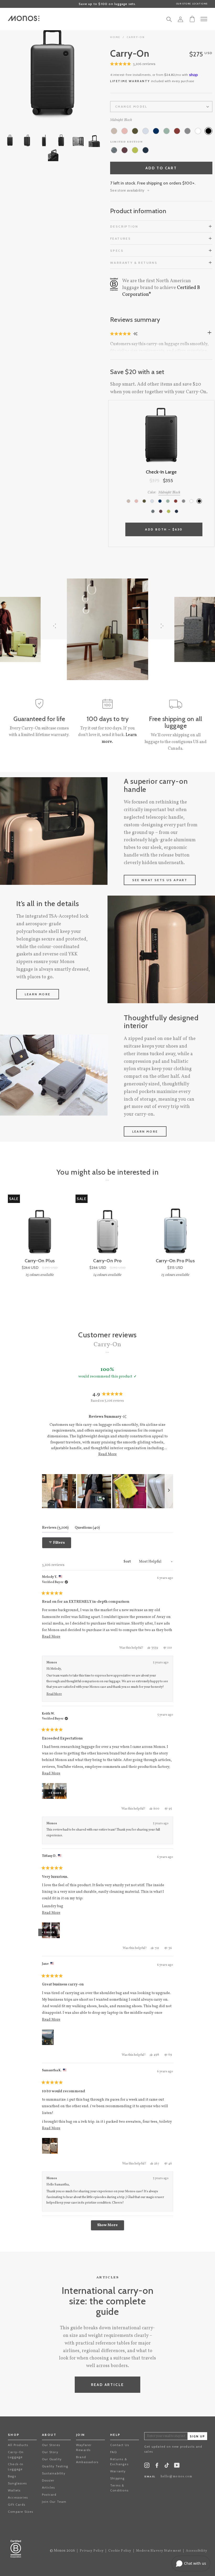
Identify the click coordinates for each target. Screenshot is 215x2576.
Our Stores (51, 2445)
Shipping (117, 2478)
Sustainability (54, 2473)
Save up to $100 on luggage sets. (107, 4)
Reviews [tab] (55, 1528)
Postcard (49, 2494)
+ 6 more (55, 1793)
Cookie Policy (120, 2551)
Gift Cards (17, 2504)
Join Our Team (54, 2502)
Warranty (118, 2471)
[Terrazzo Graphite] (114, 150)
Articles (49, 2487)
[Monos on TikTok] (167, 2467)
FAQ (114, 2452)
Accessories (18, 2497)
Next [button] (79, 73)
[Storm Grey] (187, 131)
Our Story (50, 2452)
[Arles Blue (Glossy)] (146, 150)
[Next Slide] (169, 1491)
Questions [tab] (87, 1528)
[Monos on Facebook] (157, 2466)
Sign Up (197, 2436)
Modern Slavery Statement (159, 2551)
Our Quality (52, 2459)
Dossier (48, 2480)
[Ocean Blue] (156, 131)
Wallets (14, 2490)
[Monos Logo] (24, 18)
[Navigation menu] (204, 19)
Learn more (38, 994)
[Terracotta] (177, 131)
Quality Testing (55, 2466)
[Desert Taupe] (114, 131)
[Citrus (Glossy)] (135, 150)
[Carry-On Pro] (107, 1226)
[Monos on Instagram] (147, 2466)
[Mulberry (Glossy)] (125, 150)
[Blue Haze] (146, 131)
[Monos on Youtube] (177, 2466)
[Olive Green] (135, 131)
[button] (133, 64)
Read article (108, 2385)
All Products (18, 2445)
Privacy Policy (92, 2551)
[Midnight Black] (208, 131)
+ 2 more (48, 1932)
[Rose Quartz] (125, 131)
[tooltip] (124, 1417)
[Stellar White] (198, 131)
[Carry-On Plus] (40, 1226)
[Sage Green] (166, 131)
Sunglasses (17, 2483)
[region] (107, 1491)
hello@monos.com (176, 2477)
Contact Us (120, 2445)
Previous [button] (26, 73)
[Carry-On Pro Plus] (175, 1226)
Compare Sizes (21, 2512)
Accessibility (197, 2551)
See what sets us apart (160, 880)
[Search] (169, 21)
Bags (12, 2476)
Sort (128, 1562)
